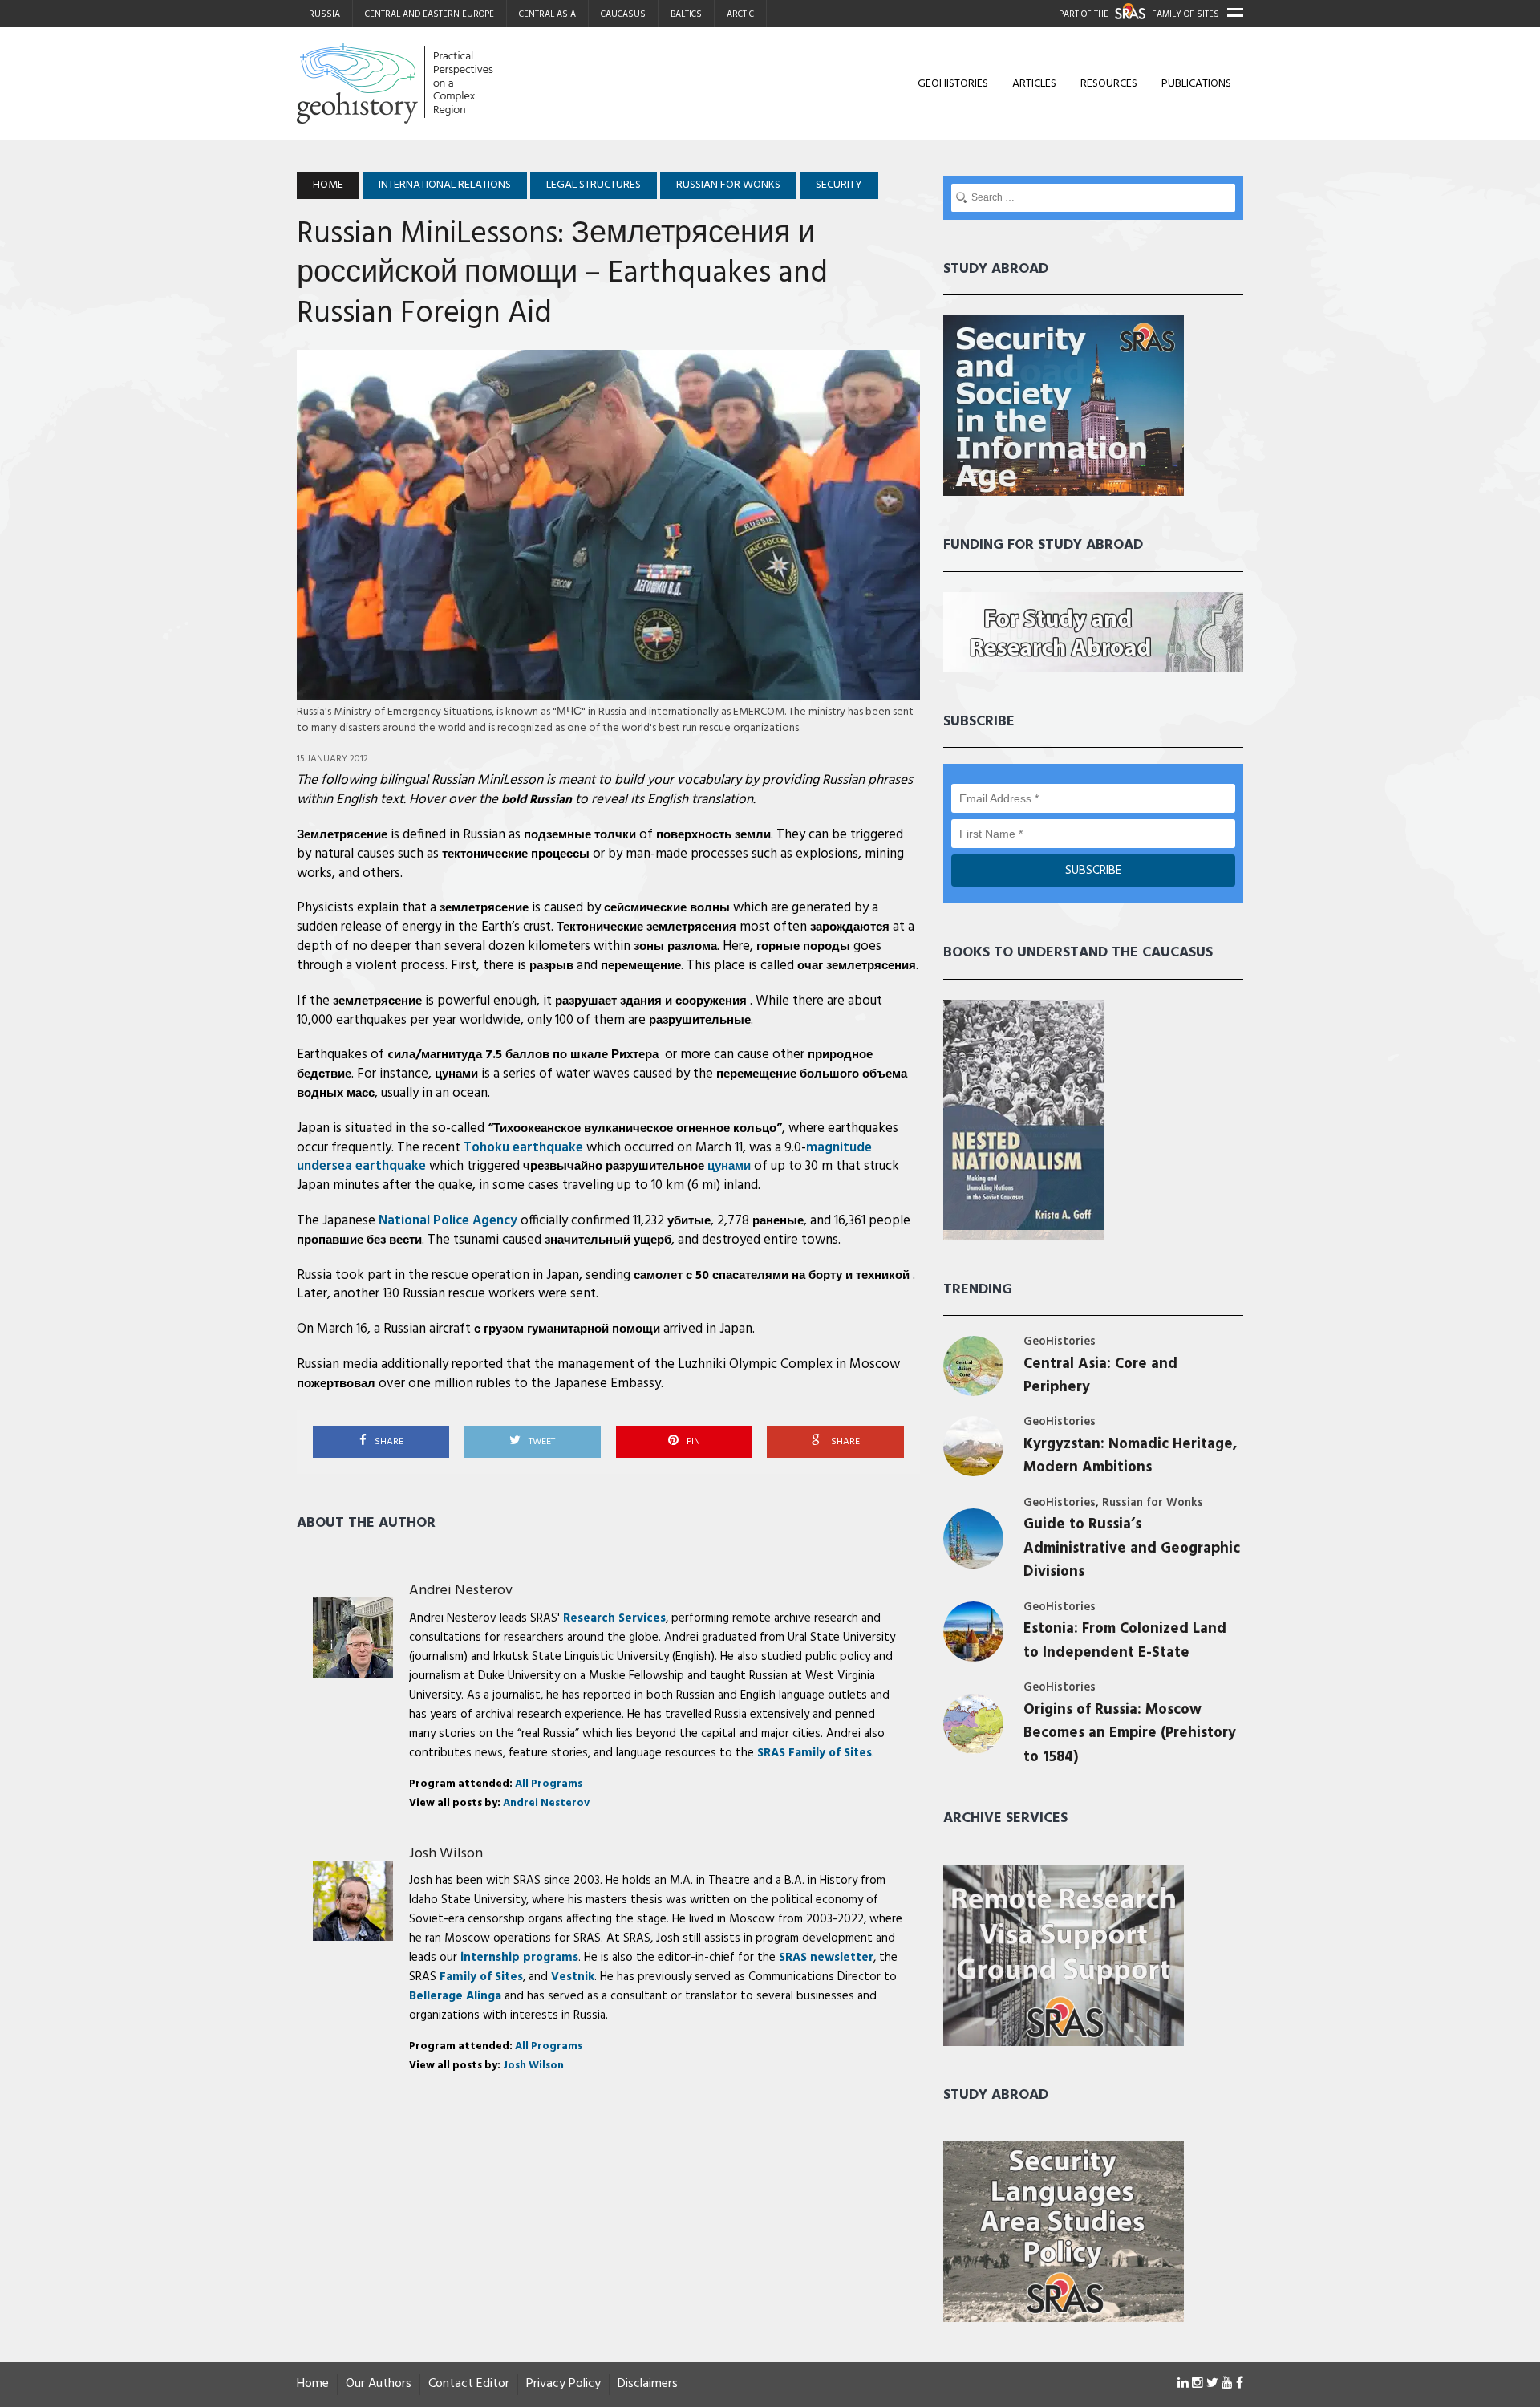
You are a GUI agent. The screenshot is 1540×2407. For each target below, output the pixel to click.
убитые (689, 1221)
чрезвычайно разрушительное (637, 1167)
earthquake (391, 1166)
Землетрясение (342, 835)
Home (313, 2384)
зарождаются (850, 927)
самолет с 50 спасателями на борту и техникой (773, 1276)
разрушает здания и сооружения (652, 1001)
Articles (1034, 84)
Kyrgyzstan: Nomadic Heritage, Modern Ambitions (1130, 1456)
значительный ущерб (608, 1240)
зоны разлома (675, 947)
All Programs (549, 1784)
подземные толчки (580, 835)
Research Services (614, 1618)
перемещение (641, 966)
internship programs (519, 1958)
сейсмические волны (667, 908)
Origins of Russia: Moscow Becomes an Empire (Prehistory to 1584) (1130, 1734)
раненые (778, 1221)
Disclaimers (648, 2384)
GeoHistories (953, 84)
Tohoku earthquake (523, 1148)
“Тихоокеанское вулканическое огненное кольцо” (635, 1129)
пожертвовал (336, 1384)
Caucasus (623, 14)
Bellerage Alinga (455, 1996)
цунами (456, 1074)
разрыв (551, 966)
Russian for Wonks (1153, 1503)
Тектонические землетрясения (646, 927)
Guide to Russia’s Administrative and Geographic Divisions (1132, 1549)
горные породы (803, 947)
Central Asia (547, 14)
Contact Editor (469, 2384)
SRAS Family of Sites (815, 1753)
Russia (324, 14)
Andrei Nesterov (461, 1591)
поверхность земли (713, 835)
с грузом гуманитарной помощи (567, 1329)
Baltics (686, 14)
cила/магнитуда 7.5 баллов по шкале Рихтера (525, 1055)
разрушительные (700, 1021)
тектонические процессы (516, 854)
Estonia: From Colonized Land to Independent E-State (1125, 1641)
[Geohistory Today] (447, 83)
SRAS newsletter (826, 1958)
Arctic (740, 14)
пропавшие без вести (359, 1240)
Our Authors (379, 2384)
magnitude (839, 1148)
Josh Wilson (446, 1854)
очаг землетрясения (857, 966)
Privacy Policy (563, 2384)
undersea (324, 1166)
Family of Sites (481, 1977)
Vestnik (573, 1977)
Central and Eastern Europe (430, 14)
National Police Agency (448, 1221)
